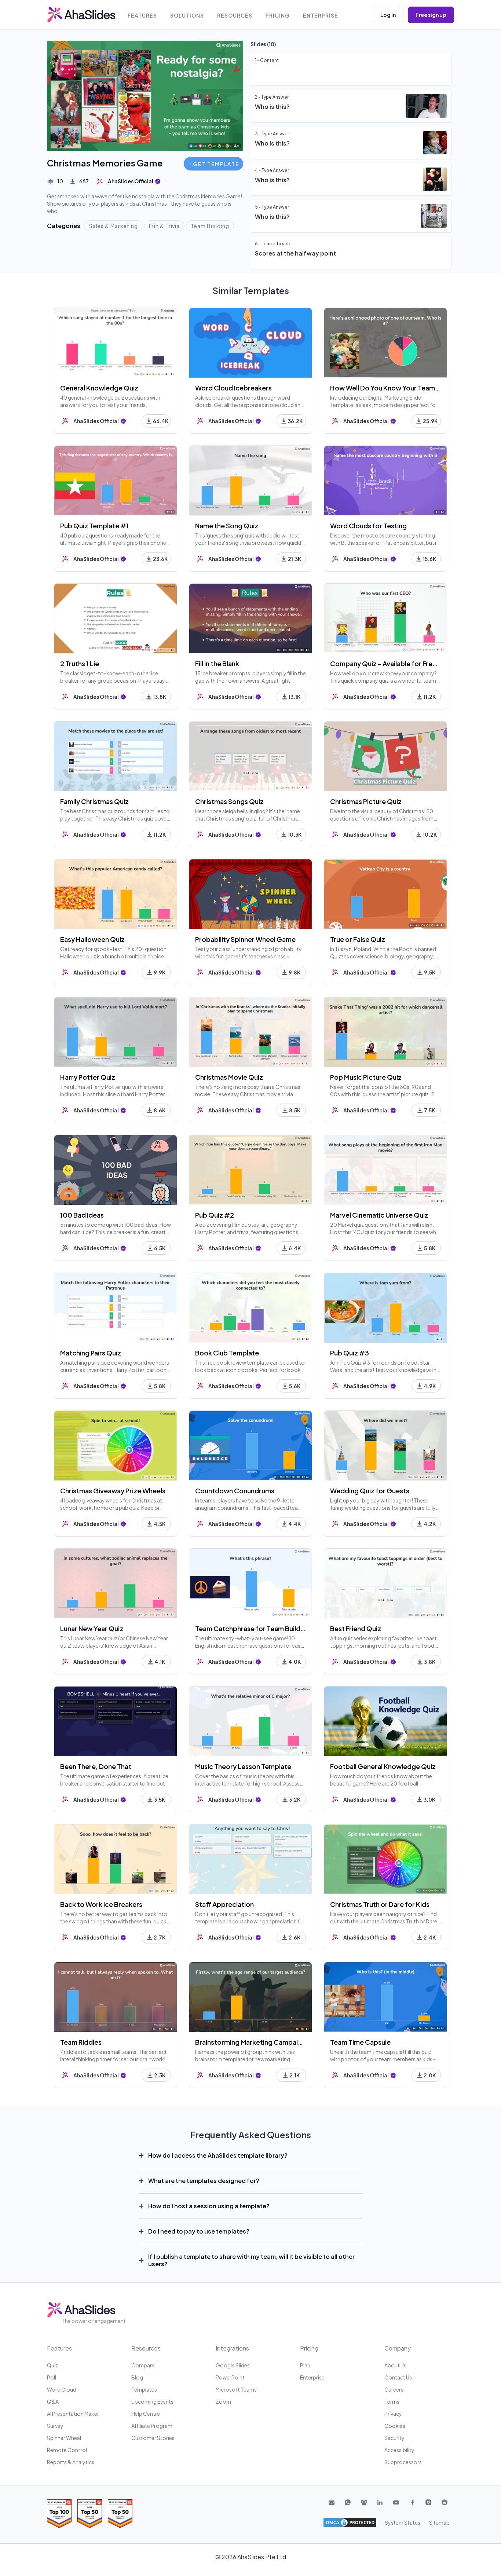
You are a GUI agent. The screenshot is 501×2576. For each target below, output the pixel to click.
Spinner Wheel (64, 2438)
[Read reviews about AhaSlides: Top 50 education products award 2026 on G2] (90, 2513)
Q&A (53, 2401)
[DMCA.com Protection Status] (350, 2522)
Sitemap (439, 2522)
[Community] (364, 2502)
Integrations (232, 2348)
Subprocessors (403, 2462)
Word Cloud (62, 2389)
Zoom (223, 2401)
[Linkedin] (380, 2502)
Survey (55, 2426)
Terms (392, 2401)
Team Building (210, 226)
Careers (394, 2389)
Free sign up (431, 15)
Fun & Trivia (164, 226)
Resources (235, 16)
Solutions (187, 16)
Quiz (52, 2365)
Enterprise (321, 16)
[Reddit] (445, 2502)
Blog (137, 2377)
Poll (52, 2377)
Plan (305, 2365)
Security (394, 2438)
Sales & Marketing (114, 226)
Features (142, 16)
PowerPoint (230, 2377)
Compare (143, 2365)
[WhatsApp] (348, 2502)
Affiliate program (152, 2426)
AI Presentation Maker (73, 2414)
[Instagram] (428, 2502)
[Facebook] (412, 2502)
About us (395, 2365)
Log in (388, 15)
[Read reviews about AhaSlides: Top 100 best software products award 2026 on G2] (59, 2513)
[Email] (332, 2502)
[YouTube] (396, 2502)
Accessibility (399, 2450)
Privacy (393, 2414)
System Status (403, 2522)
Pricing (278, 16)
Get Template (216, 164)
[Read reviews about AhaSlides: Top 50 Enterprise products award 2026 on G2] (120, 2513)
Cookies (395, 2426)
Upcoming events (152, 2401)
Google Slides (233, 2365)
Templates (144, 2389)
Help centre (146, 2414)
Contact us (398, 2377)
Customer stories (153, 2438)
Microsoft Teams (236, 2389)
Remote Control (67, 2450)
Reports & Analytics (71, 2462)
